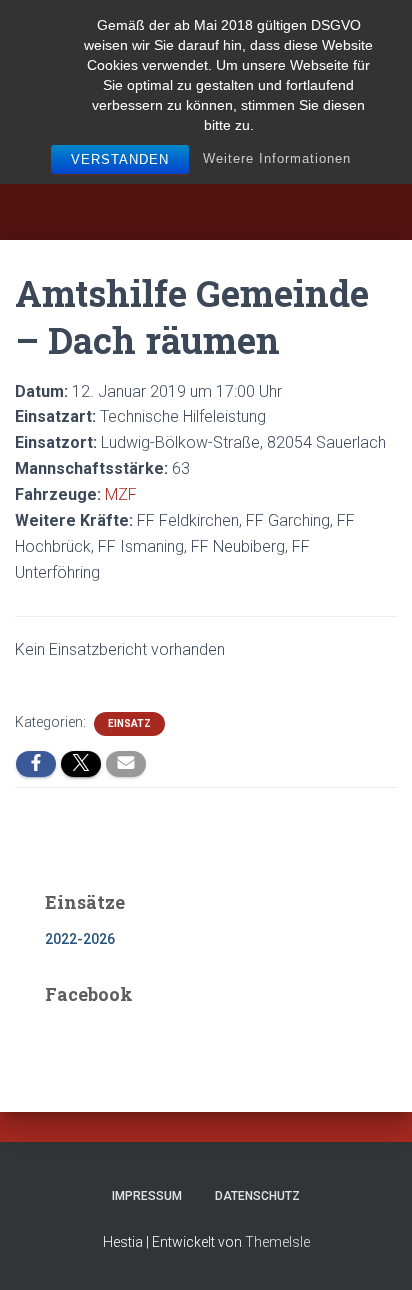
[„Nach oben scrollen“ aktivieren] (372, 1250)
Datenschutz (257, 1196)
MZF (121, 494)
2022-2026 (80, 939)
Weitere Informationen (277, 158)
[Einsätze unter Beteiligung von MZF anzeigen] (147, 495)
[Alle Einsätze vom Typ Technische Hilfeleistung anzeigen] (276, 417)
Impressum (147, 1196)
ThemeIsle (277, 1242)
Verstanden (120, 159)
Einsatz (129, 723)
